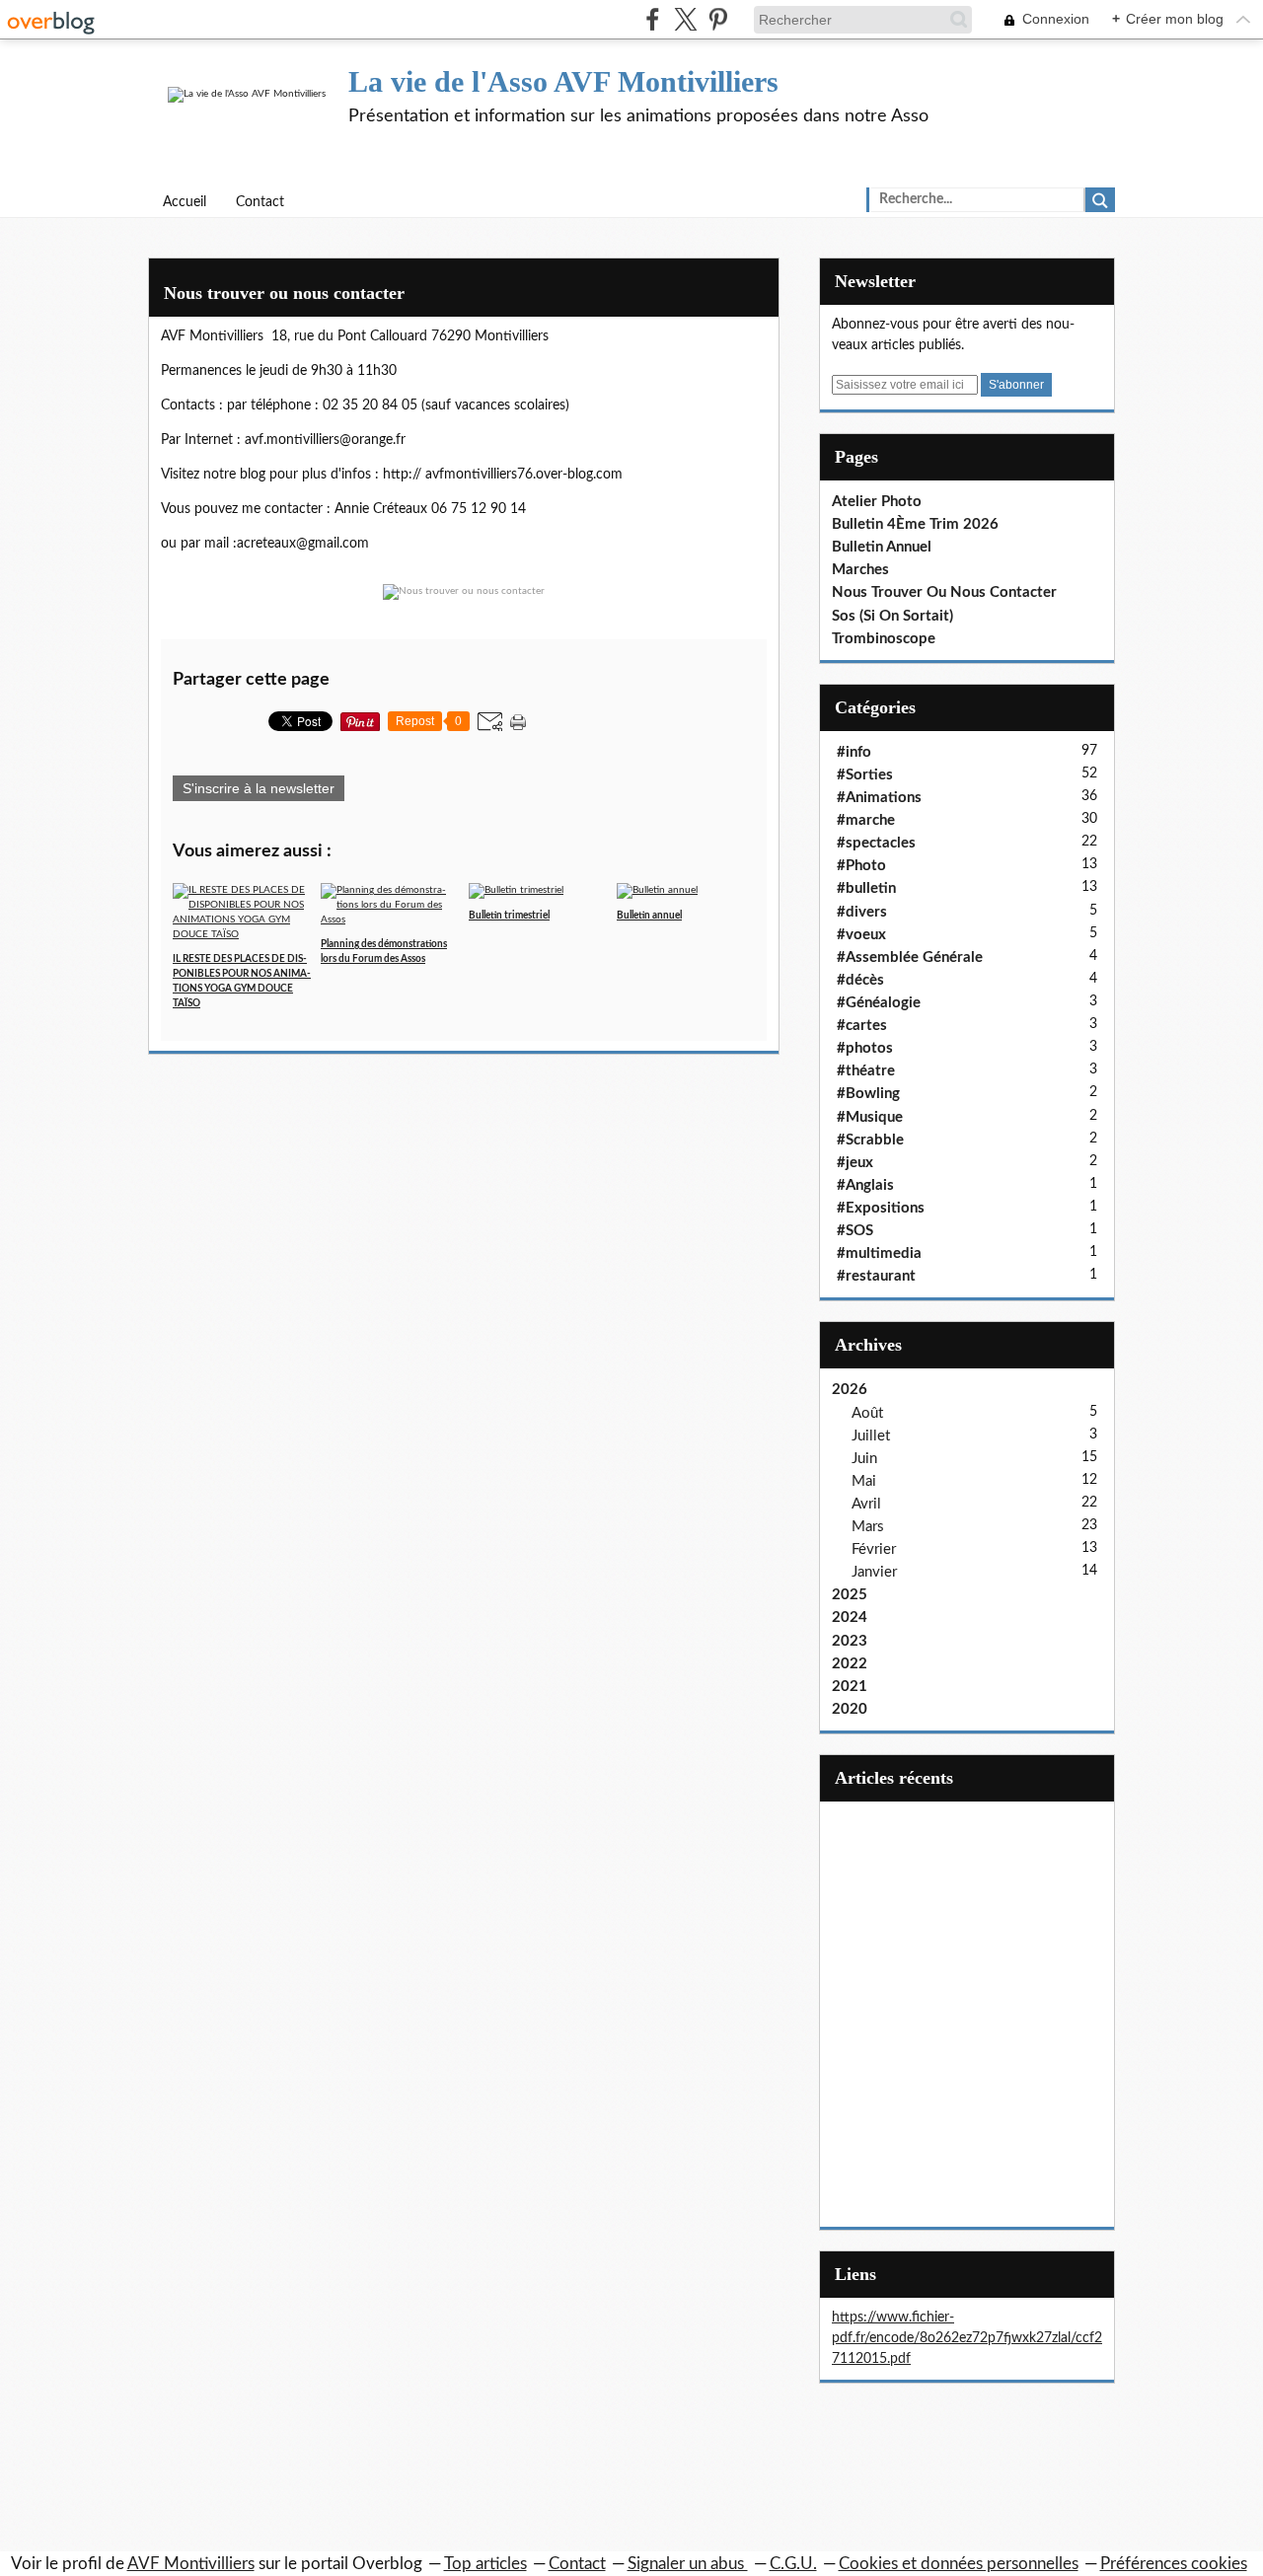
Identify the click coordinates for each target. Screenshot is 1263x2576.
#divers (862, 912)
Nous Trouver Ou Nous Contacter (944, 592)
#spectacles (876, 843)
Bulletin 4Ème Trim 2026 (915, 524)
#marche (866, 820)
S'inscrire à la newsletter (259, 788)
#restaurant (876, 1276)
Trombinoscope (884, 639)
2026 (850, 1390)
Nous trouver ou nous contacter (284, 293)
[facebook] (653, 19)
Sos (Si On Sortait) (892, 616)
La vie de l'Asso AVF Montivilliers (563, 81)
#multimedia (879, 1253)
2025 (850, 1595)
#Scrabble (870, 1140)
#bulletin (866, 888)
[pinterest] (718, 19)
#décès (860, 980)
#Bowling (868, 1094)
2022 (850, 1664)
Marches (860, 570)
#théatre (866, 1071)
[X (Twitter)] (685, 19)
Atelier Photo (877, 502)
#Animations (879, 798)
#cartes (862, 1026)
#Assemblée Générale (910, 957)
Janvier (874, 1572)
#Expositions (881, 1208)
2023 (850, 1641)
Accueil (185, 202)
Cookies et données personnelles (959, 2564)
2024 (850, 1618)
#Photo (861, 866)
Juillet (871, 1436)
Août (867, 1413)
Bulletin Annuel (882, 547)
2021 (850, 1687)
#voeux (861, 935)
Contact (260, 202)
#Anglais (865, 1185)
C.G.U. (793, 2564)
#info (854, 752)
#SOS (855, 1231)
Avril (866, 1504)
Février (874, 1549)
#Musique (870, 1117)
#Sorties (865, 775)
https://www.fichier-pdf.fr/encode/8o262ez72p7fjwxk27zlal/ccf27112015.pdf (967, 2338)
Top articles (485, 2564)
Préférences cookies (1174, 2564)
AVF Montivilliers (191, 2564)
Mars (868, 1527)
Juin (864, 1459)
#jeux (855, 1163)
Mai (864, 1481)
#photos (865, 1048)
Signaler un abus (688, 2564)
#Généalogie (879, 1003)
